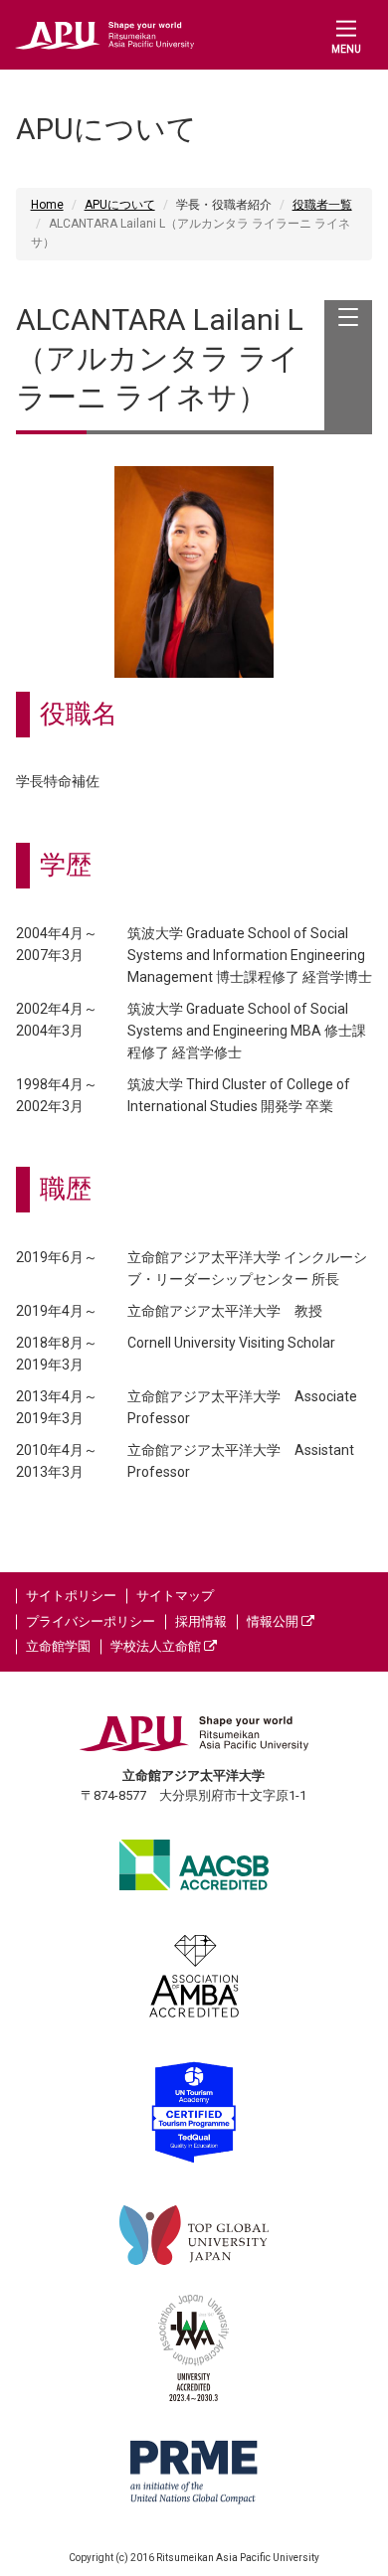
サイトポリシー (71, 1596)
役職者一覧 (322, 205)
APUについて (120, 205)
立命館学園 (58, 1646)
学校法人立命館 (157, 1646)
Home (47, 205)
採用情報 (201, 1621)
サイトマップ (175, 1596)
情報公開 (274, 1621)
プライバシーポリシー (91, 1621)
